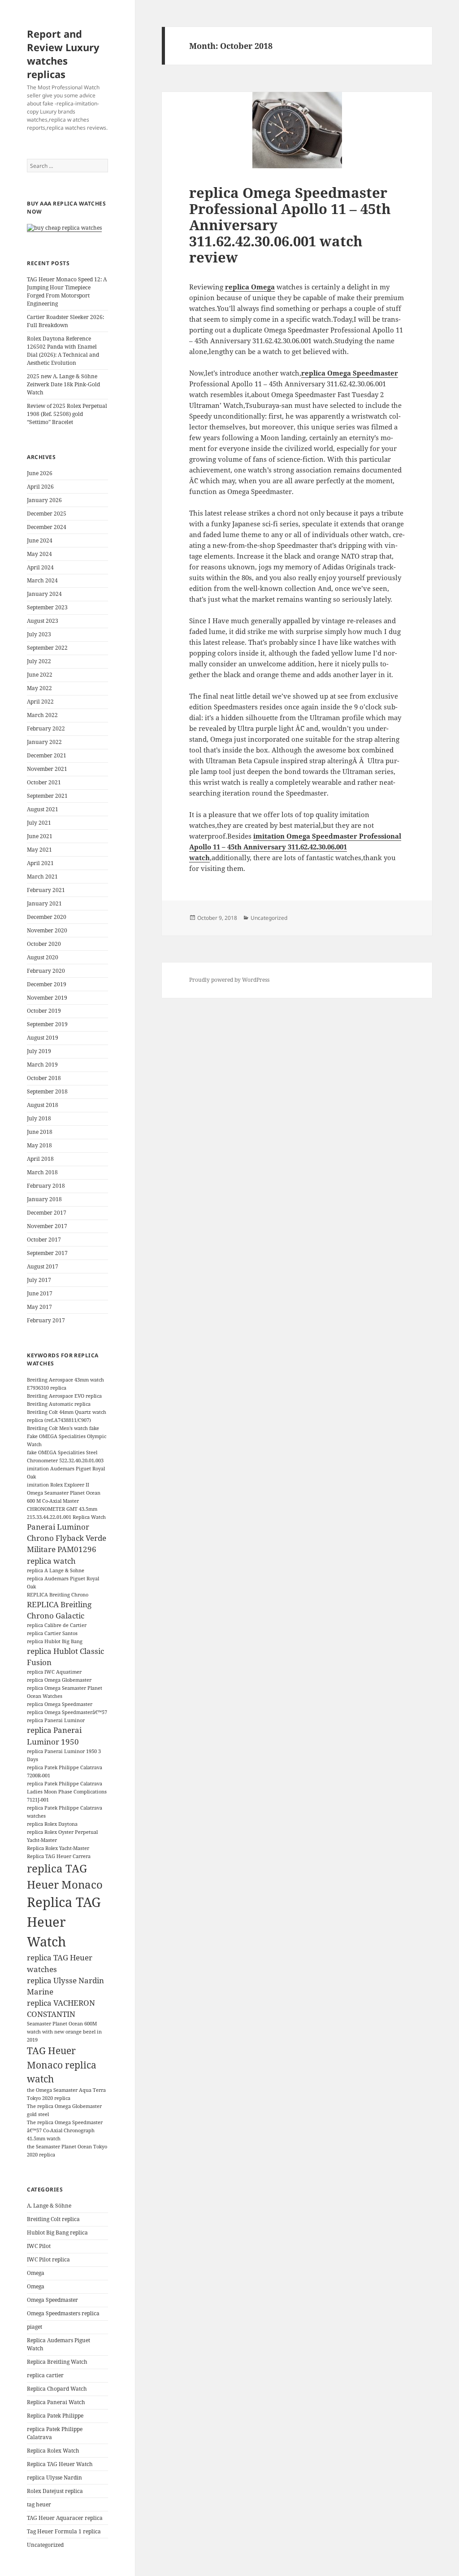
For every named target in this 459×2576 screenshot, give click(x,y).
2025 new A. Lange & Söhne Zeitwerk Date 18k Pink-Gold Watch (63, 384)
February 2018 (46, 1186)
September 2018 (47, 1091)
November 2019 (47, 998)
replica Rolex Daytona (52, 1824)
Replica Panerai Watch (56, 2402)
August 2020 (43, 957)
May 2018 (39, 1145)
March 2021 (42, 877)
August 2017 (43, 1266)
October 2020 (44, 944)
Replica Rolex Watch (53, 2451)
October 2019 (44, 1011)
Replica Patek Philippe (55, 2416)
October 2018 (44, 1078)
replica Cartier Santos (52, 1633)
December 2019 (47, 984)
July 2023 (39, 634)
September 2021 (47, 796)
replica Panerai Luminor (56, 1720)
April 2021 (40, 863)
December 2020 (47, 917)
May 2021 (39, 850)
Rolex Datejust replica (55, 2491)
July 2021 (39, 823)
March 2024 (42, 580)
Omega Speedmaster (52, 2300)
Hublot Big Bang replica (57, 2233)
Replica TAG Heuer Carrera (59, 1856)
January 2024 (44, 594)
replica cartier (45, 2375)
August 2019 (43, 1038)
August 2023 (43, 621)
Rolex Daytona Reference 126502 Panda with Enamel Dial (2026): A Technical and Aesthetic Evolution (63, 351)
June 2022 (40, 675)
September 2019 (47, 1024)
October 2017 (44, 1240)
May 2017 (39, 1307)
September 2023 (47, 607)
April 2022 (40, 702)
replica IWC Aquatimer (54, 1672)
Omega (36, 2273)
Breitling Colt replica (53, 2219)
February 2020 (46, 971)
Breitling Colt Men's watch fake (63, 1428)
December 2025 (47, 514)
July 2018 (39, 1118)
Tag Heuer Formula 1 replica (64, 2531)
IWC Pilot (39, 2246)
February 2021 (46, 890)
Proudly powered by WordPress (229, 980)
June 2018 (40, 1132)
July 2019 (39, 1051)
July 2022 (39, 661)
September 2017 (47, 1253)
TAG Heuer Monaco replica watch (62, 2065)
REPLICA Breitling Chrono (58, 1595)
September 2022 (47, 648)
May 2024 (39, 554)
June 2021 (40, 836)
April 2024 (40, 567)
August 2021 (43, 809)
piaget (35, 2327)
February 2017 (46, 1320)
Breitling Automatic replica (59, 1404)
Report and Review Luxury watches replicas (63, 54)
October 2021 (44, 782)
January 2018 (44, 1199)
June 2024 (40, 540)
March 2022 (42, 715)
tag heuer (39, 2504)
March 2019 (42, 1065)
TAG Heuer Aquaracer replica (65, 2518)
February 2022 (46, 728)
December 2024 (47, 527)
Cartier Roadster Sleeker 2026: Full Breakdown (65, 321)
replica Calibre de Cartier (57, 1625)
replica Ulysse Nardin (54, 2478)
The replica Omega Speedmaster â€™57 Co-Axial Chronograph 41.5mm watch (65, 2130)
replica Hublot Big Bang (55, 1641)
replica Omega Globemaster (59, 1680)
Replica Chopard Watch (57, 2389)
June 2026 (40, 473)
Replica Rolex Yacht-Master (58, 1848)
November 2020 (47, 930)
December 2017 (47, 1213)
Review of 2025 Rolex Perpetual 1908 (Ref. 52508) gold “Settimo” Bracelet (67, 414)
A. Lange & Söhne (49, 2206)
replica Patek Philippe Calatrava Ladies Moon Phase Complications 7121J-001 (67, 1792)
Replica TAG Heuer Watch (64, 1922)
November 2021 (47, 769)
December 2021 (47, 755)
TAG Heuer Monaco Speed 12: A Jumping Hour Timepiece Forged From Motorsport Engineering (67, 291)
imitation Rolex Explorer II (58, 1485)
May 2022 (39, 688)
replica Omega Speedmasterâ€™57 (67, 1712)
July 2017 (39, 1280)
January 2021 (44, 903)
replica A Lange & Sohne (56, 1570)
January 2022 (44, 742)
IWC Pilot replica (48, 2259)
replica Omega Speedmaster (60, 1704)
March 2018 (42, 1172)
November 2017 (47, 1226)
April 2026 (40, 487)
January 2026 (44, 500)
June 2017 (40, 1293)
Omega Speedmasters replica (63, 2313)
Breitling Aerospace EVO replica (64, 1396)
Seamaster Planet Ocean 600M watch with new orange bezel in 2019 (64, 2032)
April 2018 (40, 1159)
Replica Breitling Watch (57, 2362)
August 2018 (43, 1105)
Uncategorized (45, 2545)
